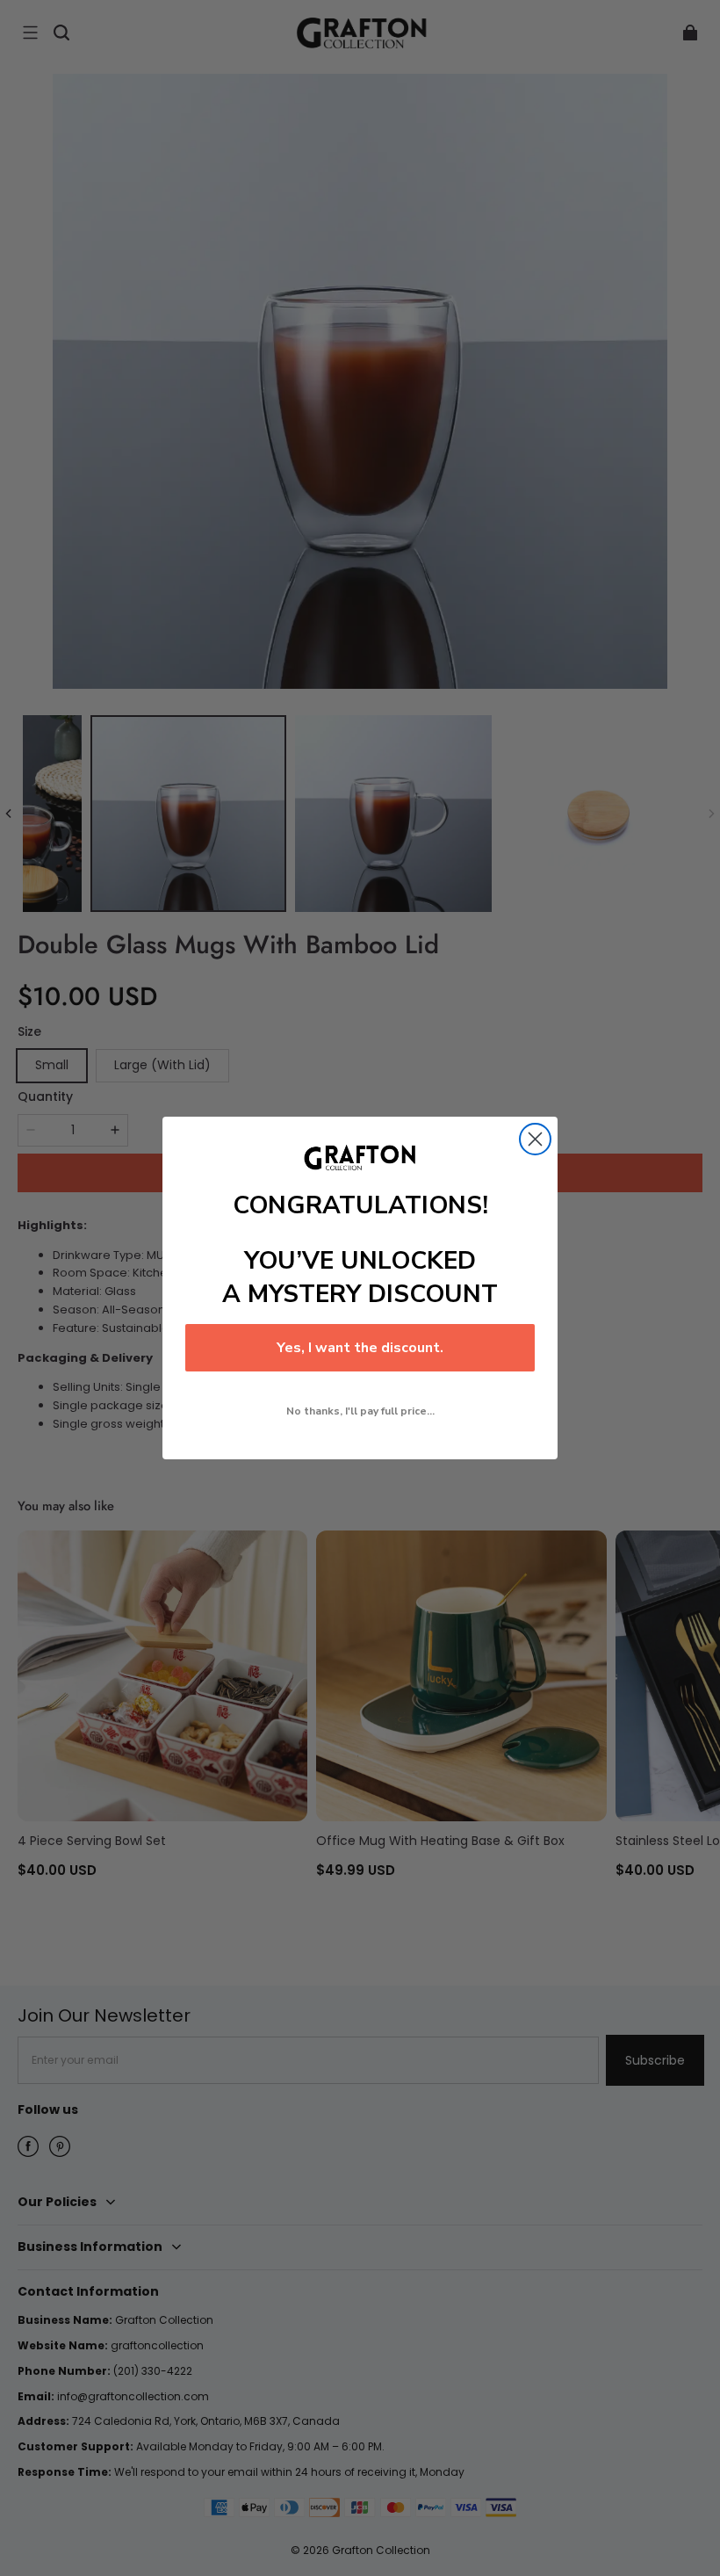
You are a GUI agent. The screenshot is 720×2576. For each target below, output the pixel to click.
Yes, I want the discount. (360, 1348)
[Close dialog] (535, 1139)
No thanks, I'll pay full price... (360, 1411)
